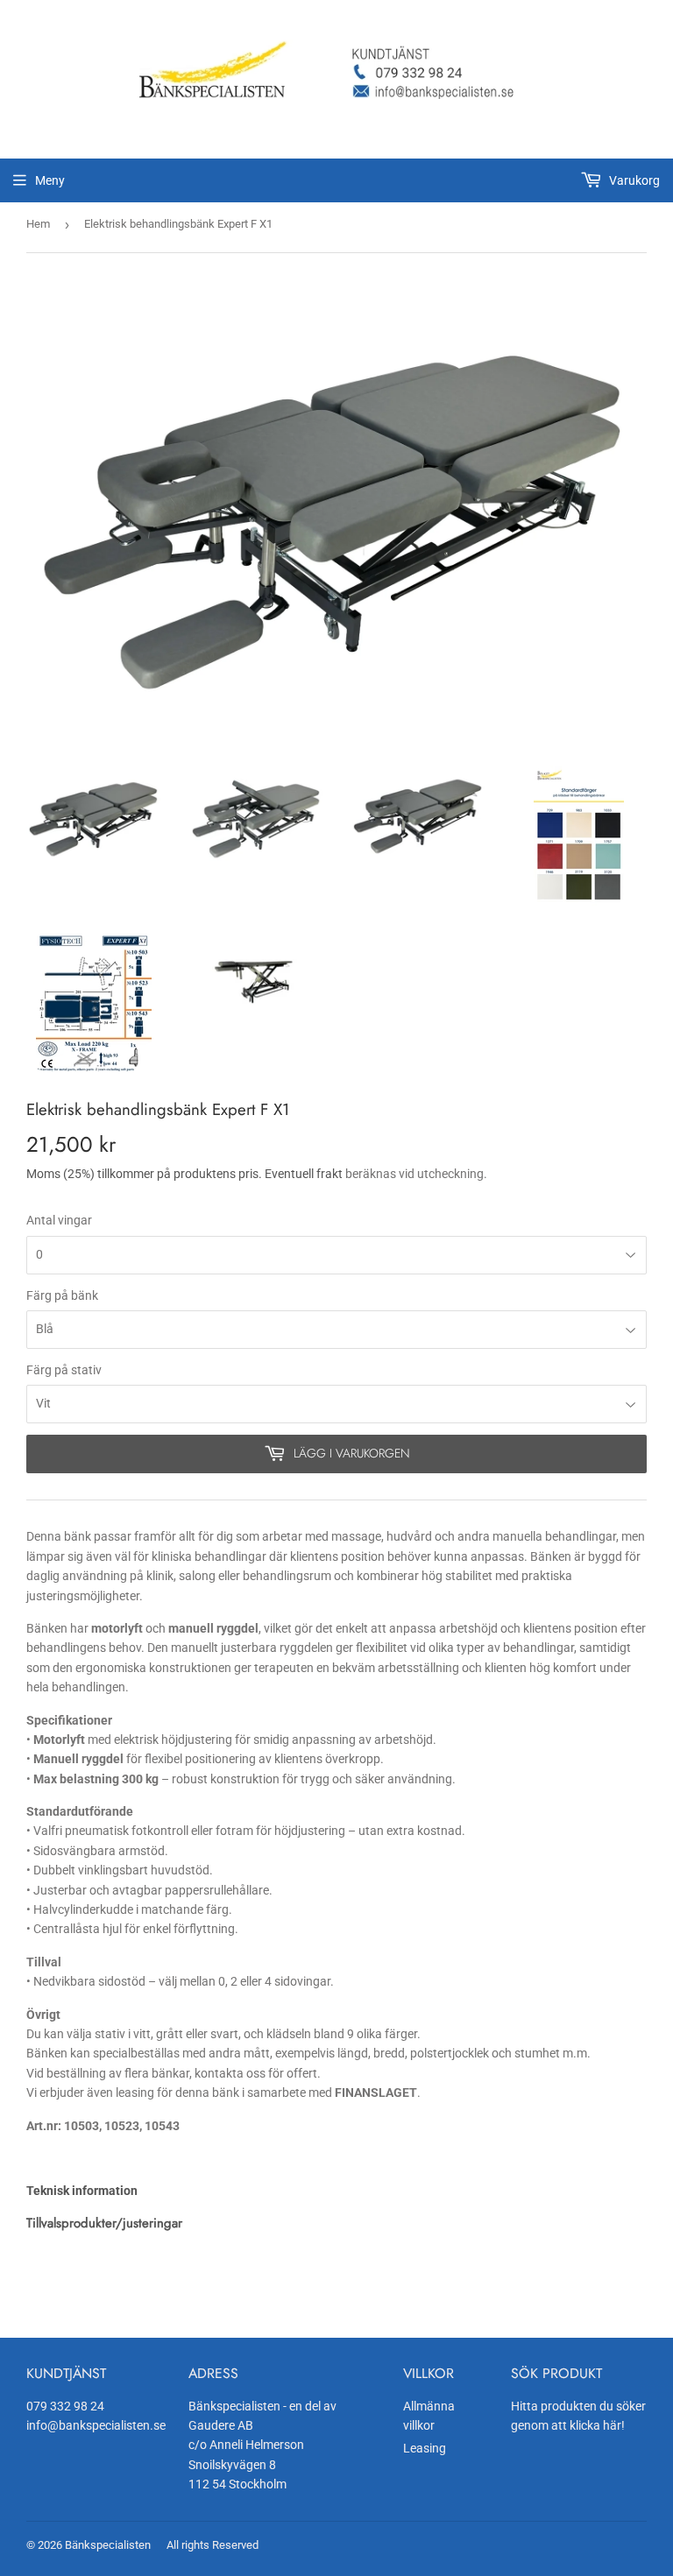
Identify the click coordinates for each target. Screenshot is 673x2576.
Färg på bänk (62, 1295)
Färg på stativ (64, 1370)
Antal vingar (59, 1220)
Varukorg (633, 180)
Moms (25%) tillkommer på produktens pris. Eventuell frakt (184, 1174)
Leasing (425, 2448)
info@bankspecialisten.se (96, 2425)
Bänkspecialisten (108, 2545)
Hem (38, 224)
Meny (50, 180)
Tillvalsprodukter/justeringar (104, 2223)
